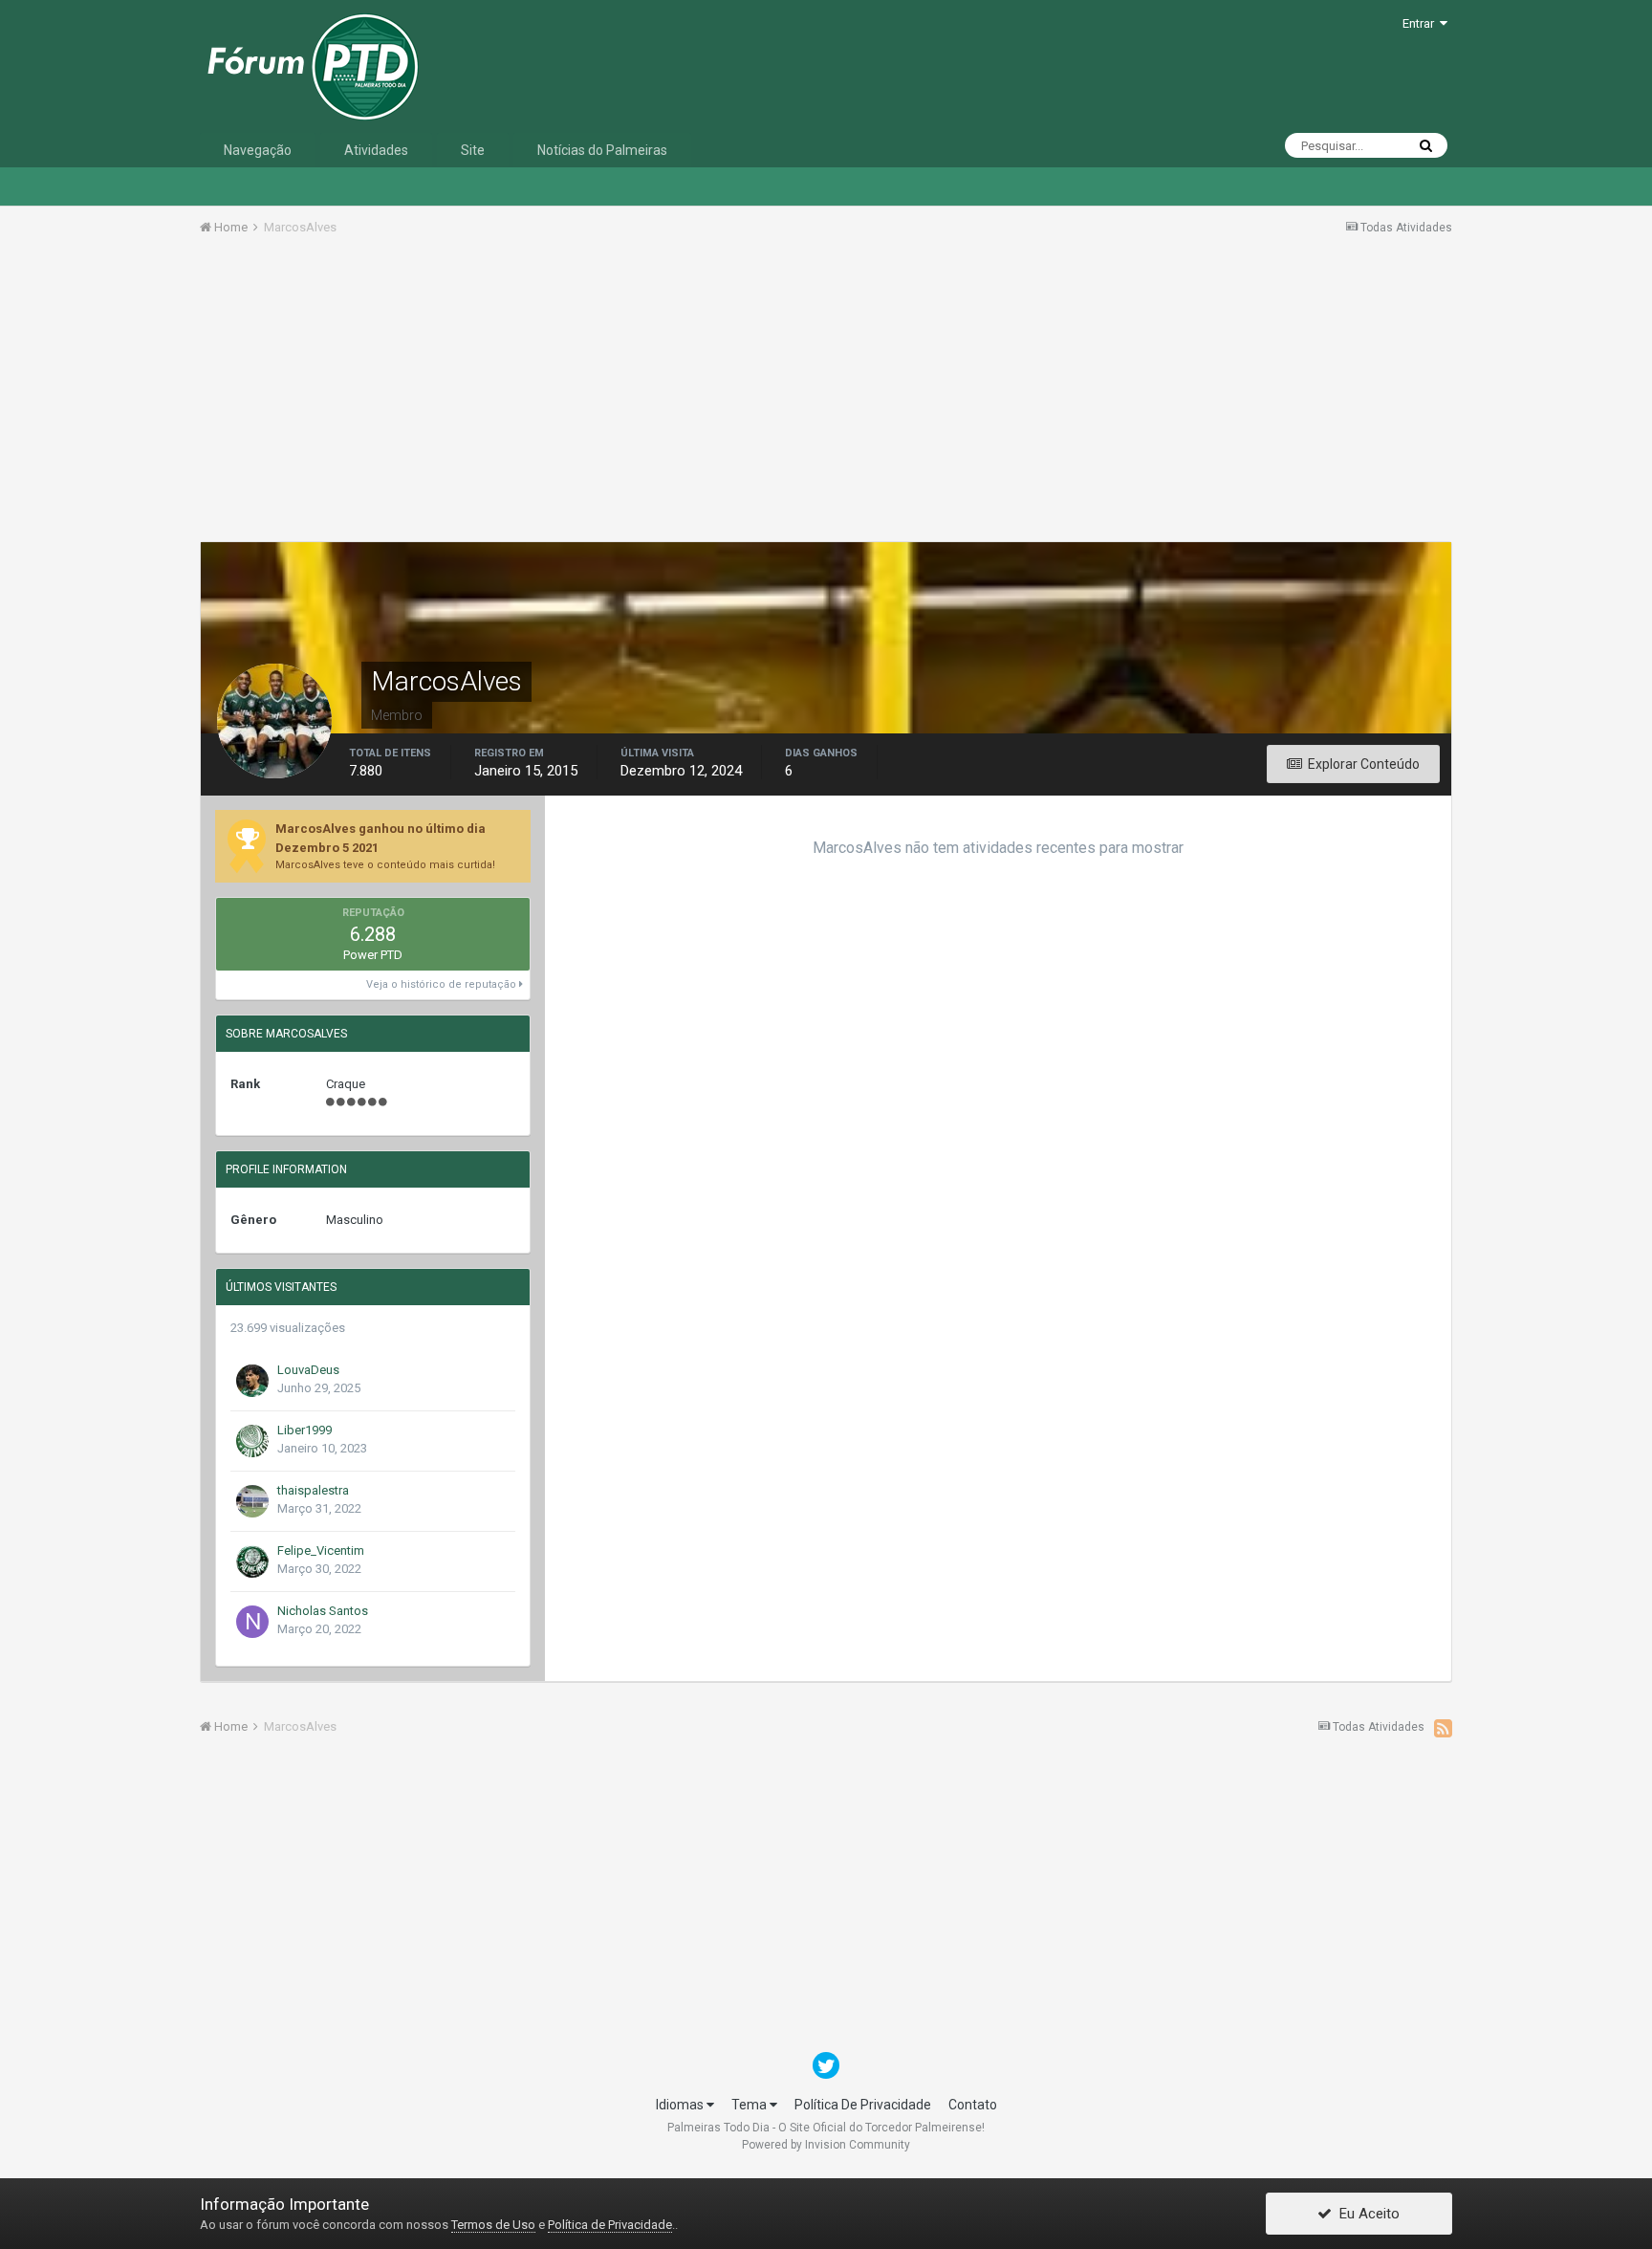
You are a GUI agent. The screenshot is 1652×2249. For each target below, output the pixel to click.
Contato (973, 2105)
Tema (750, 2105)
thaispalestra (313, 1490)
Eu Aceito (1366, 2214)
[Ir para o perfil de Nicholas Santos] (252, 1622)
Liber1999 (304, 1430)
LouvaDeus (308, 1370)
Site (473, 150)
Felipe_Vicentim (321, 1550)
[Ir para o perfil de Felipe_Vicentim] (252, 1561)
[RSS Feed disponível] (1443, 1728)
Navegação (258, 150)
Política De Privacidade (863, 2105)
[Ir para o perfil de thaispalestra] (252, 1501)
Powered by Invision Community (826, 2145)
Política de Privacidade (610, 2225)
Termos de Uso (493, 2225)
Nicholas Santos (323, 1611)
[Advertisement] (826, 395)
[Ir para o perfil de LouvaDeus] (252, 1381)
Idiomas (681, 2105)
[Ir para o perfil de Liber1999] (252, 1441)
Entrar (1421, 23)
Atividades (376, 150)
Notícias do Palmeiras (602, 150)
